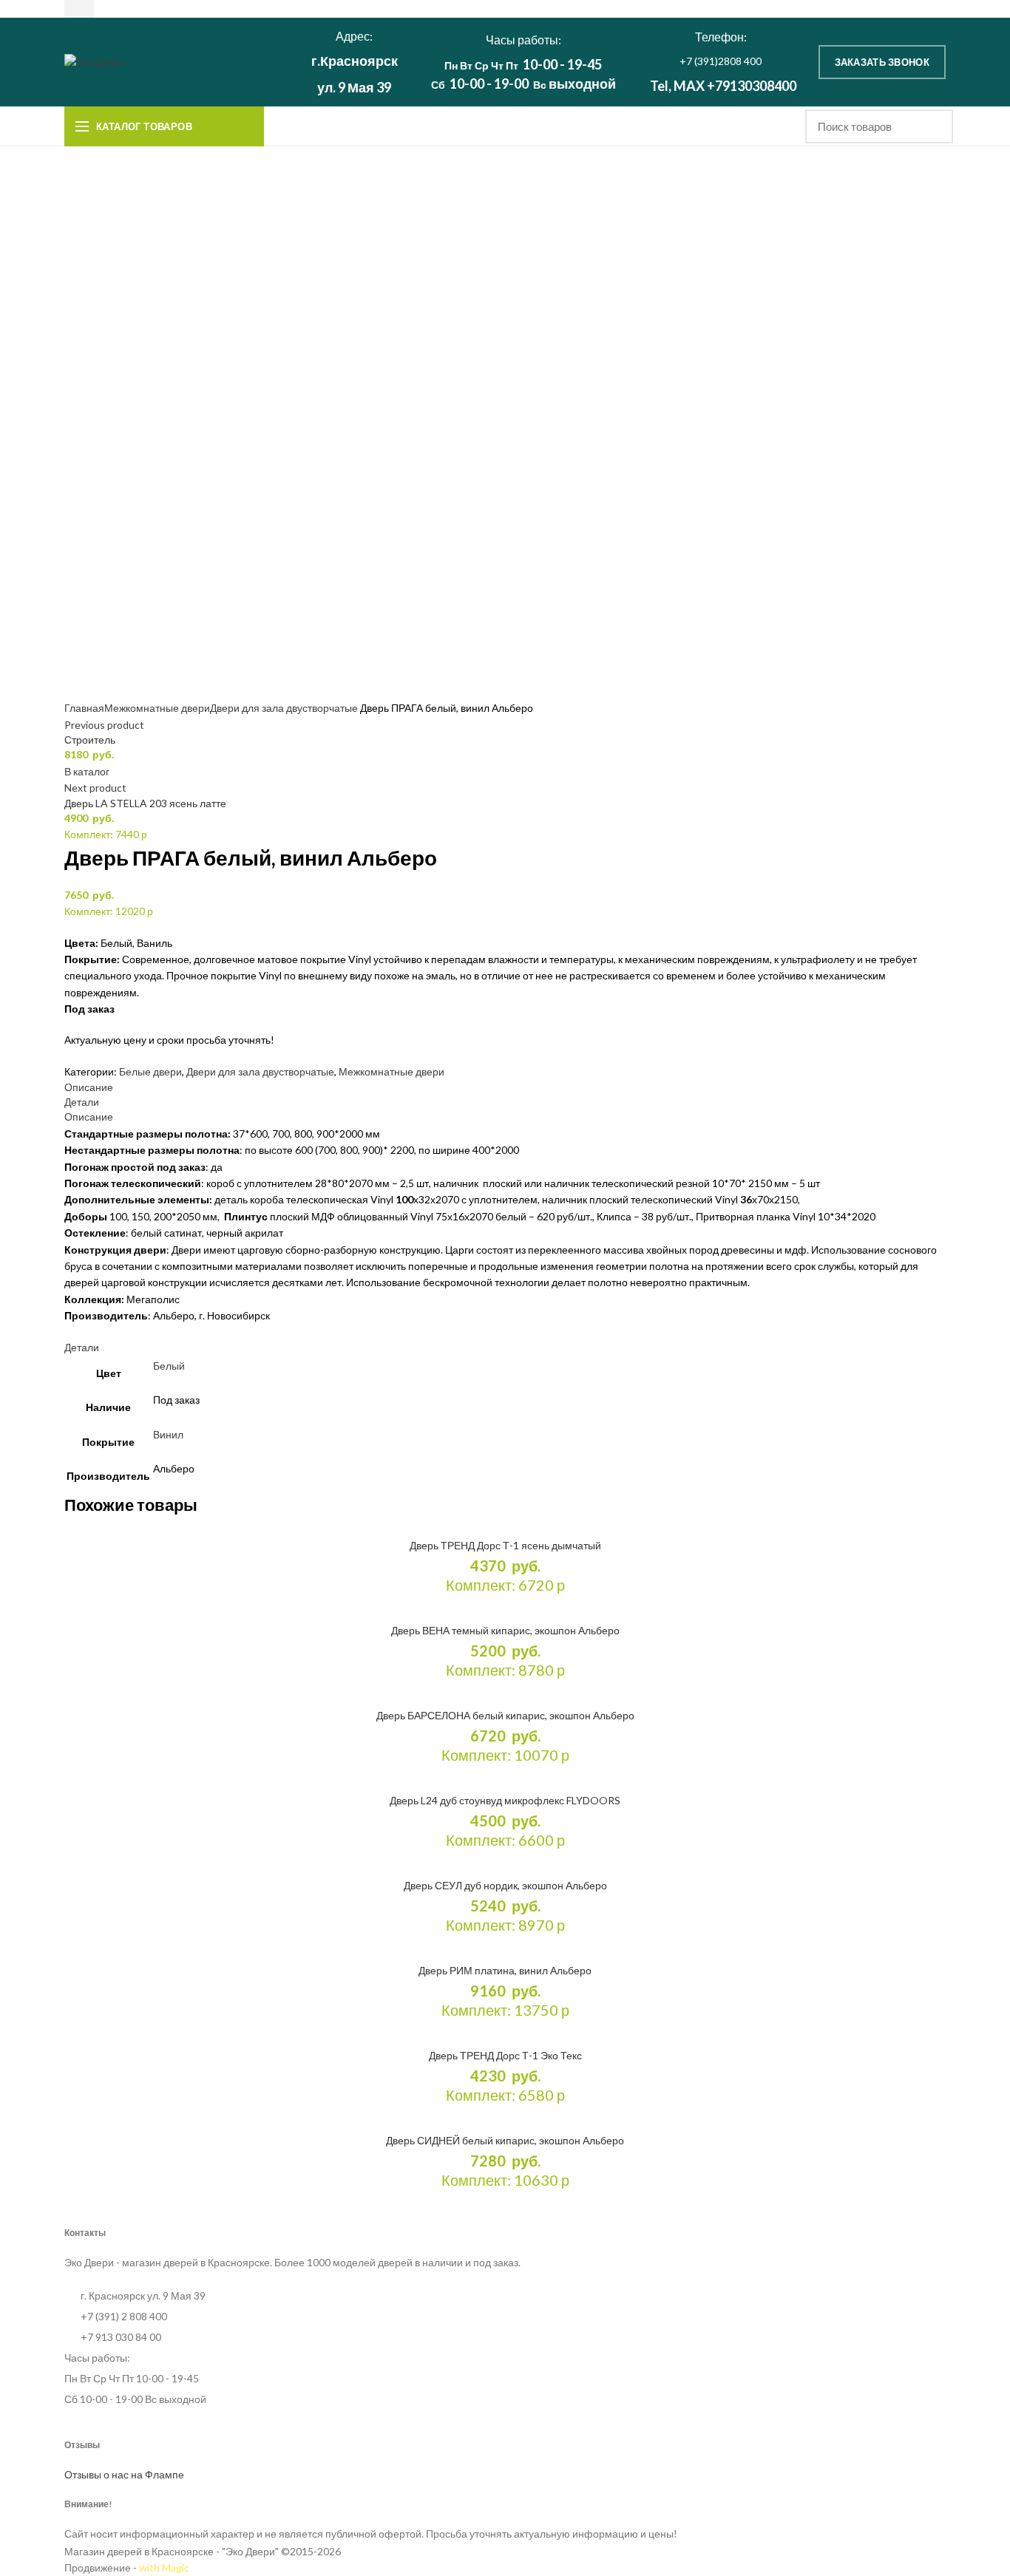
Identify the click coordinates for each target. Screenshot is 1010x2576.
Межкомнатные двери (157, 708)
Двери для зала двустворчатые (284, 708)
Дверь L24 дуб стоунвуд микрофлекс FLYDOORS (505, 1800)
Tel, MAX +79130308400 (723, 86)
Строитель (90, 740)
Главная (84, 708)
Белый (169, 1366)
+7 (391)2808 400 (721, 61)
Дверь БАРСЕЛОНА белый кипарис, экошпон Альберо (505, 1715)
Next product (95, 788)
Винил (168, 1434)
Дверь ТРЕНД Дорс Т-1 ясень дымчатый (505, 1545)
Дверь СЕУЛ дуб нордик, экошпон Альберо (505, 1885)
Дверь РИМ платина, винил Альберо (505, 1970)
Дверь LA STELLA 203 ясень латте (145, 803)
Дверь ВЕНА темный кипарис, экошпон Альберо (505, 1630)
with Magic (164, 2567)
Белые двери (150, 1071)
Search (933, 126)
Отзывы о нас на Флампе (124, 2474)
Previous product (104, 725)
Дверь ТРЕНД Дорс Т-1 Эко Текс (505, 2055)
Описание (89, 1087)
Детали (82, 1102)
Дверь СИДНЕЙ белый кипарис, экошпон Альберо (505, 2140)
